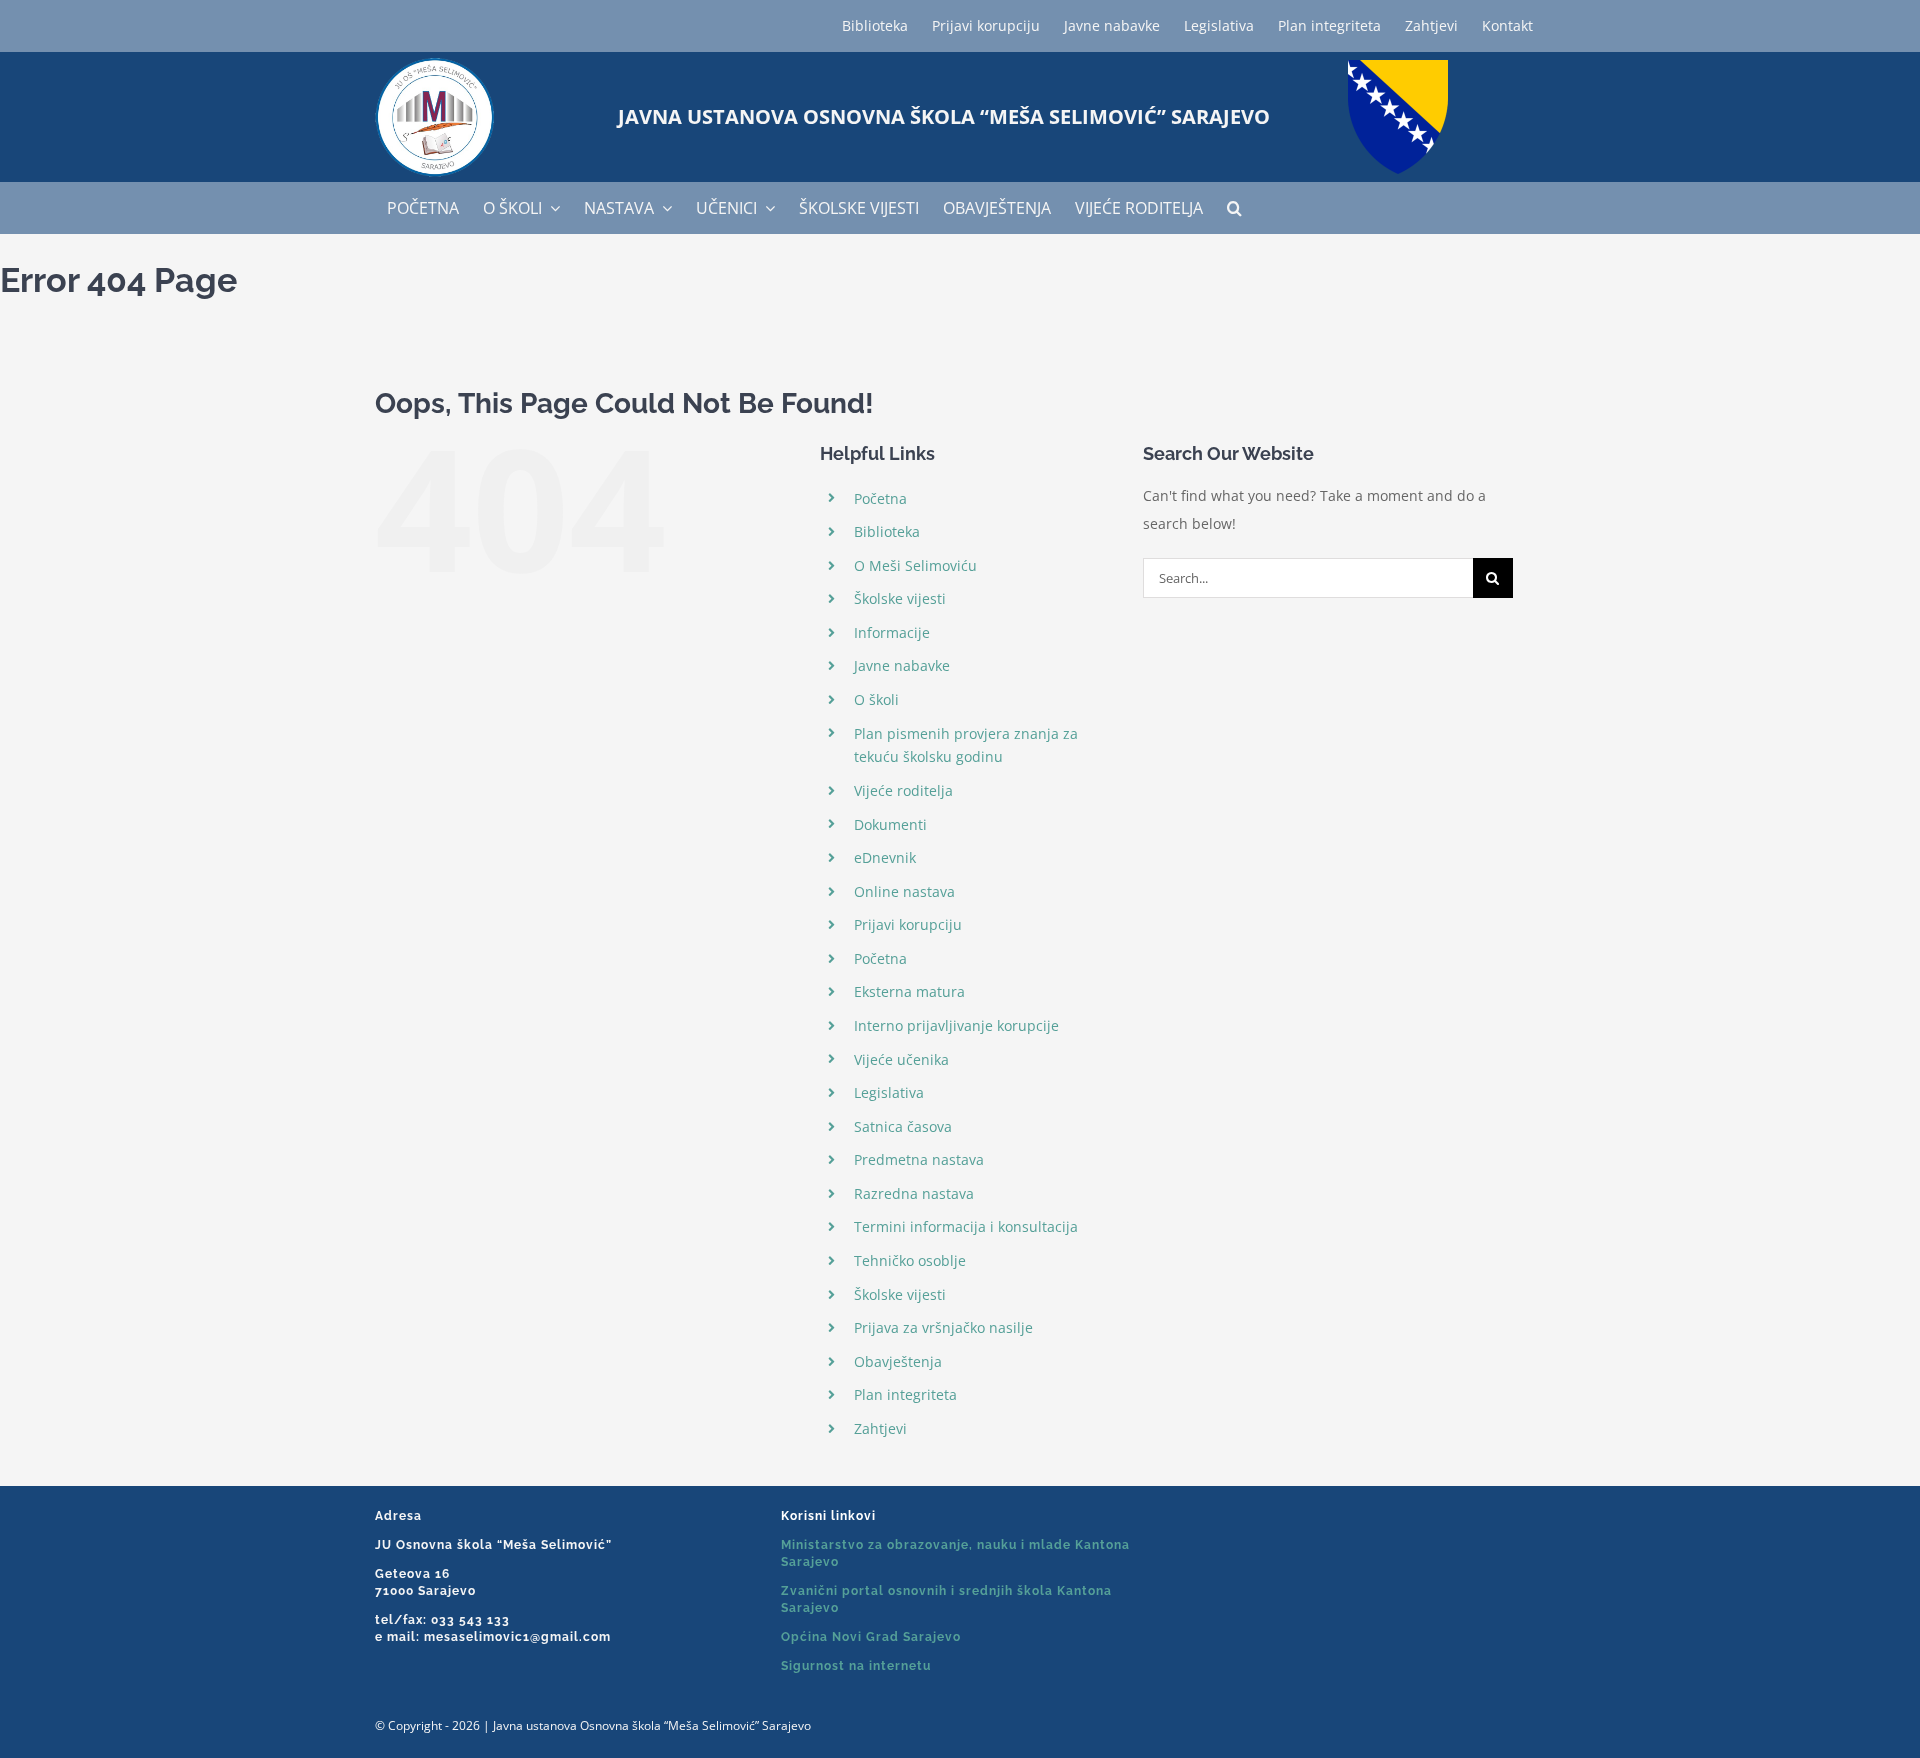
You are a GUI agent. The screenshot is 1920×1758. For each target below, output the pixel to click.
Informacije (892, 632)
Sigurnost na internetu (856, 1666)
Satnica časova (903, 1126)
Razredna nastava (914, 1193)
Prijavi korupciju (908, 924)
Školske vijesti (900, 598)
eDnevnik (885, 857)
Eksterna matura (909, 991)
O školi (876, 699)
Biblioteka (887, 531)
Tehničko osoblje (910, 1260)
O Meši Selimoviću (915, 565)
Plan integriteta (905, 1394)
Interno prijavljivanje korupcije (956, 1025)
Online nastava (904, 891)
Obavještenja (898, 1361)
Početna (880, 498)
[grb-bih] (1398, 66)
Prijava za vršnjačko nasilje (943, 1327)
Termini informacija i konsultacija (966, 1226)
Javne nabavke (902, 665)
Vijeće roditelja (903, 790)
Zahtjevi (880, 1428)
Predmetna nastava (919, 1159)
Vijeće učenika (901, 1059)
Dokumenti (890, 824)
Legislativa (889, 1092)
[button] (1234, 208)
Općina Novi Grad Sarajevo (871, 1637)
